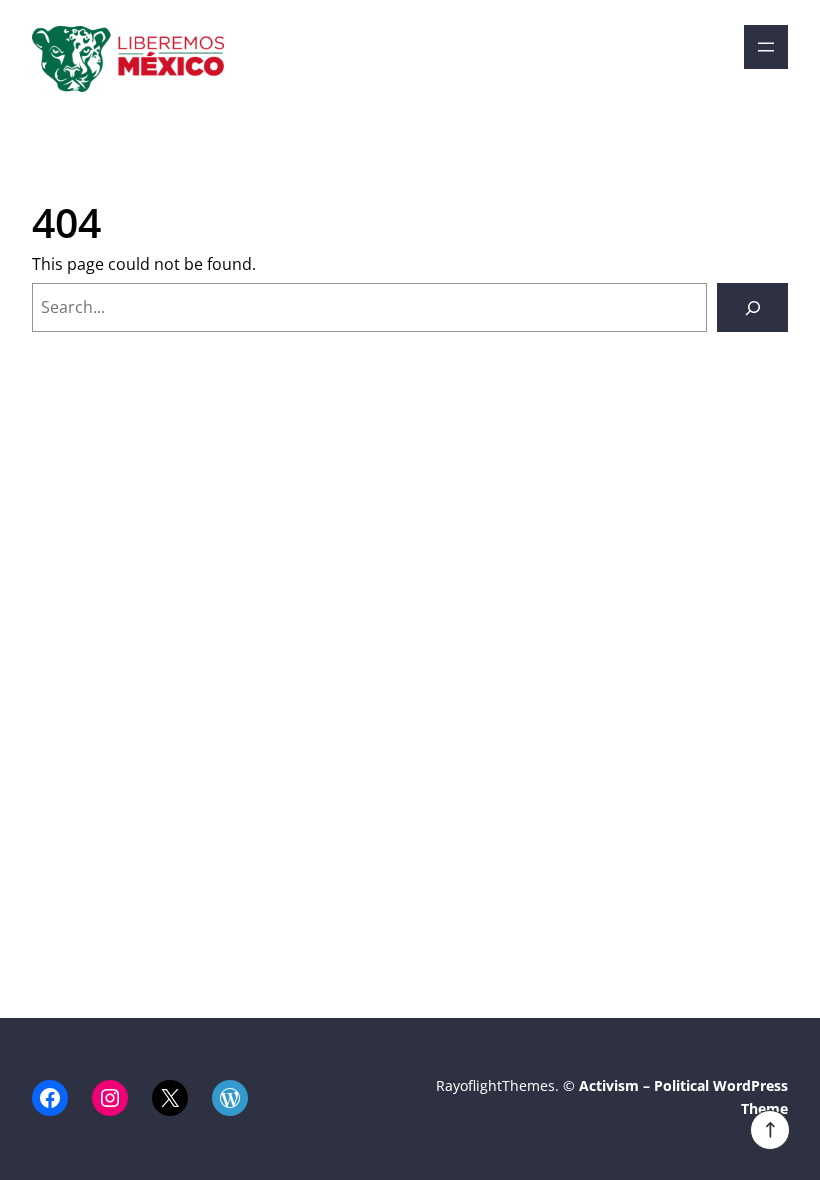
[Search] (752, 307)
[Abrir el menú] (766, 47)
